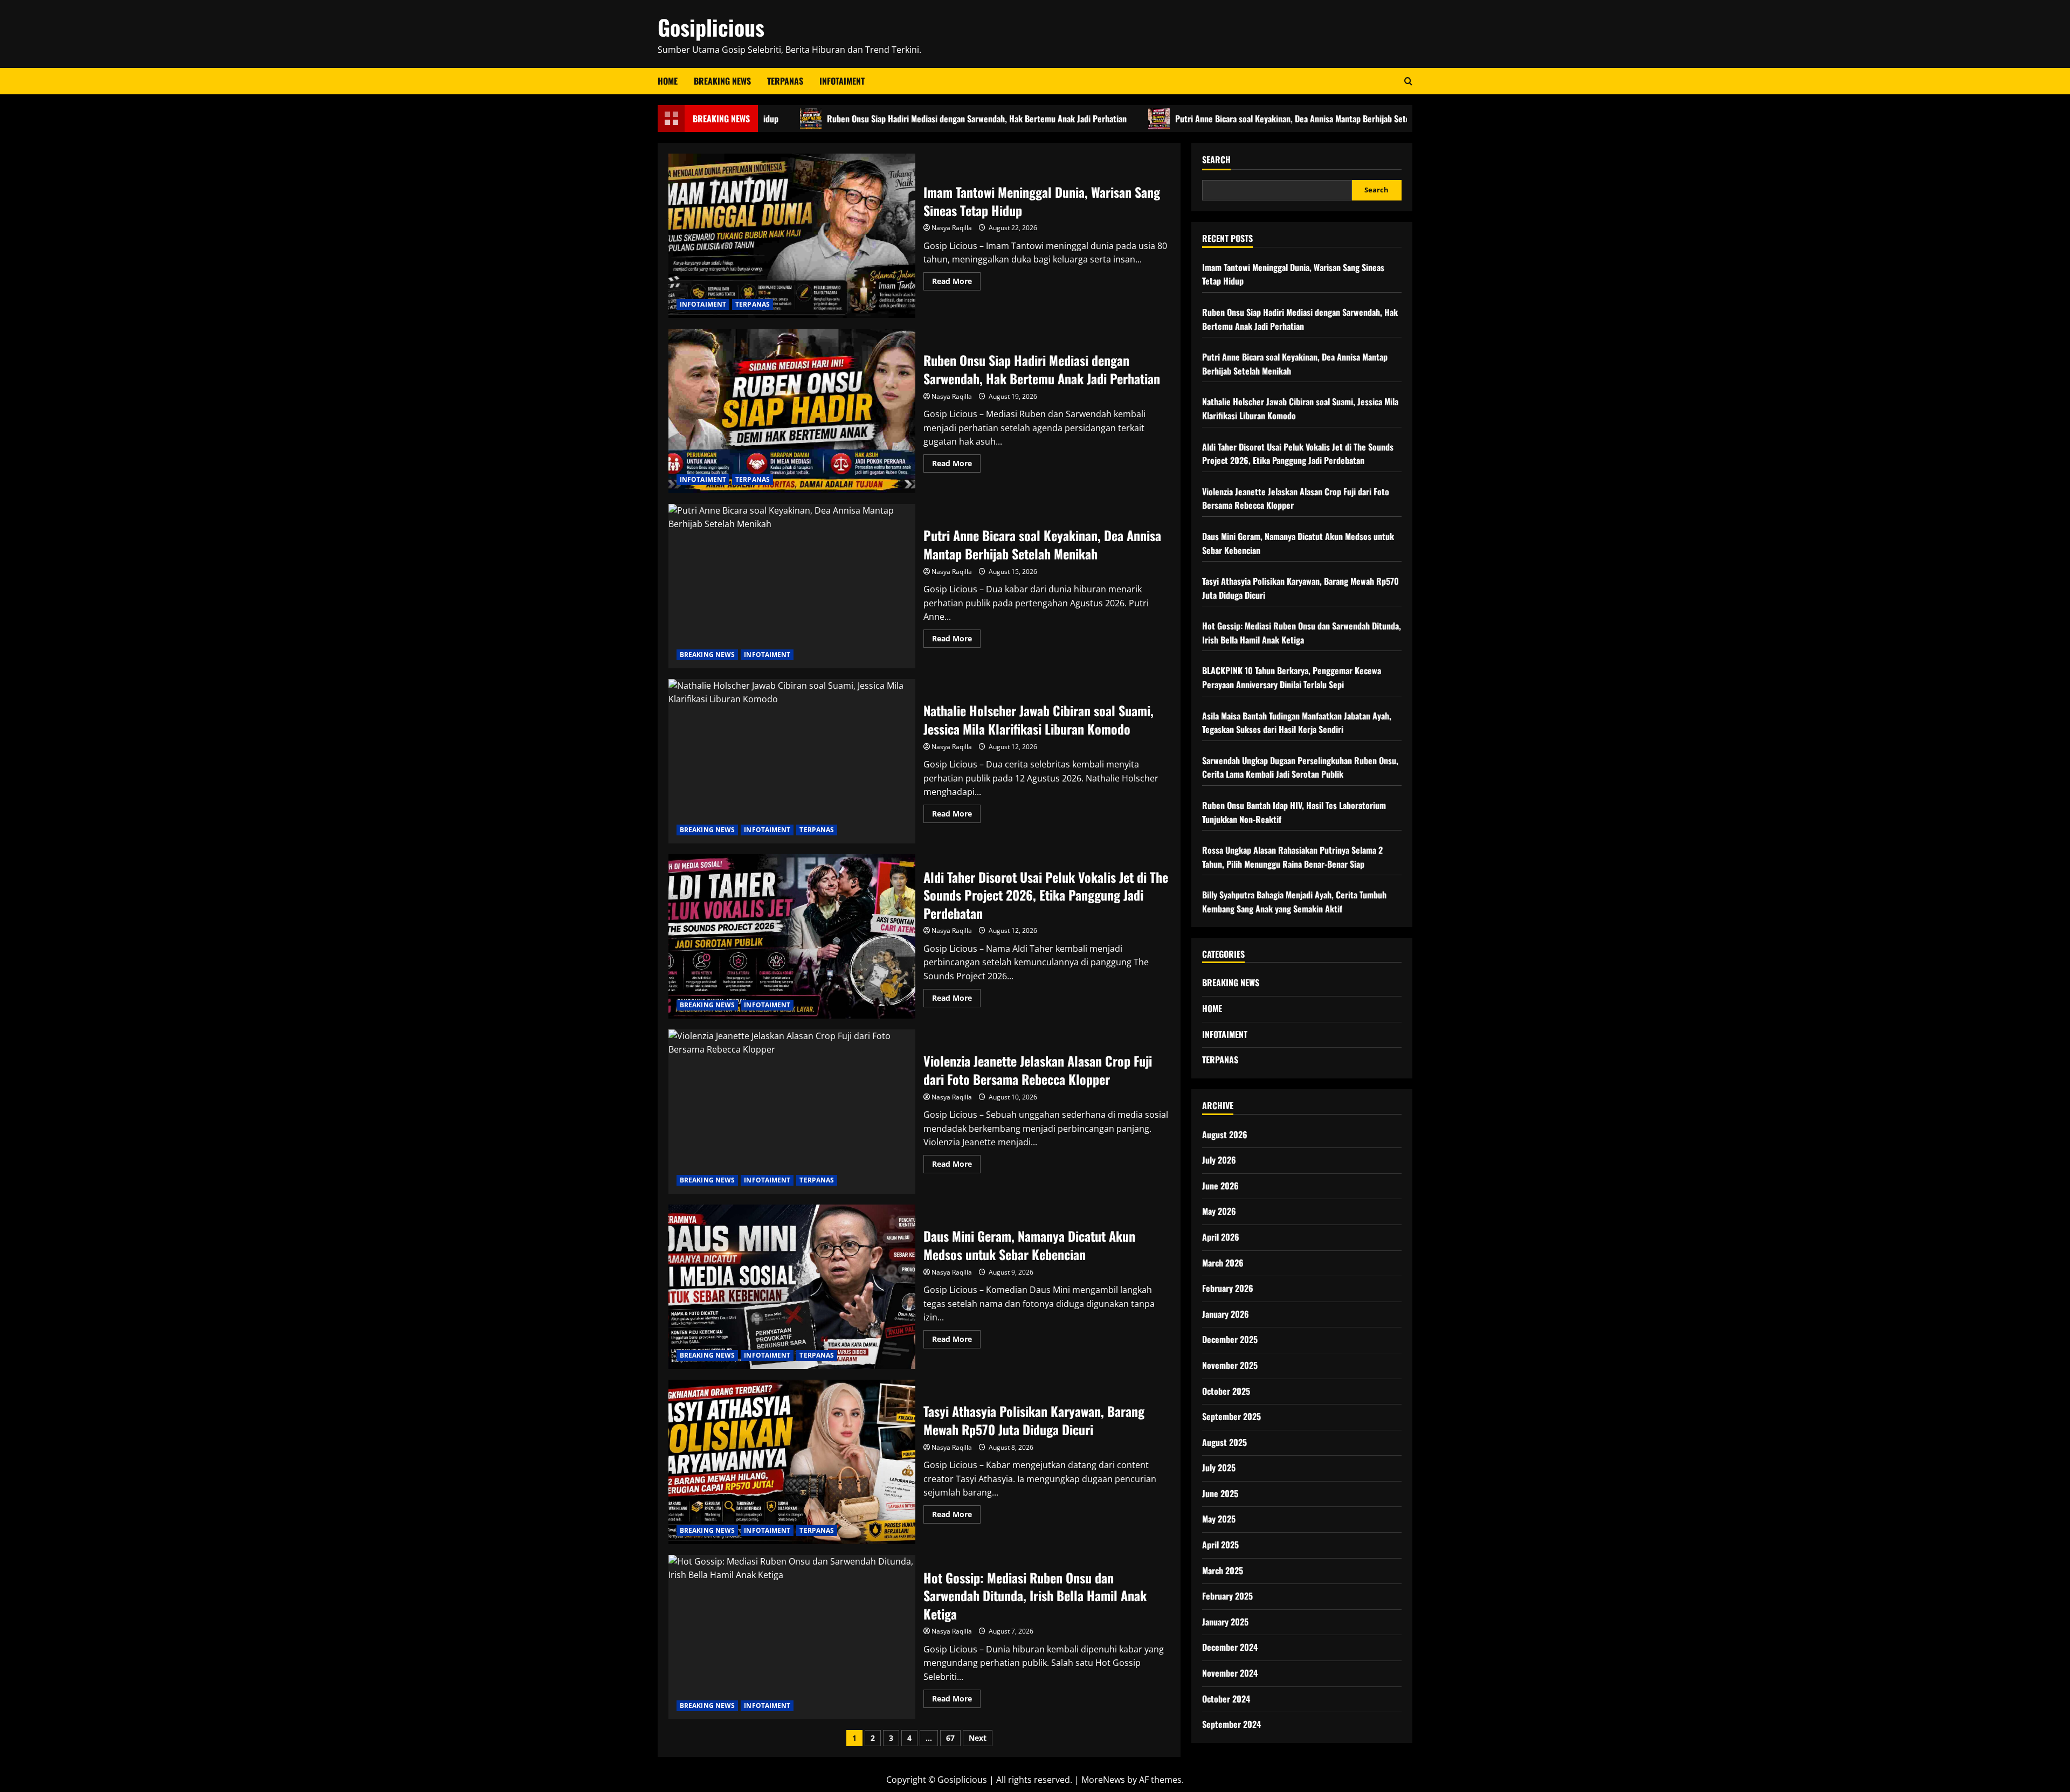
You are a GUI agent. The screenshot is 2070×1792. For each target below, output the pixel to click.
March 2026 (1223, 1263)
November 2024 (1230, 1673)
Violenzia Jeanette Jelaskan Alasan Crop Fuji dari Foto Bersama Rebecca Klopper (792, 1112)
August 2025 (1224, 1442)
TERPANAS (785, 81)
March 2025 (1223, 1570)
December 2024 (1230, 1647)
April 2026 (1221, 1237)
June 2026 (1220, 1186)
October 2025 (1226, 1391)
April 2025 (1220, 1545)
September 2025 (1231, 1416)
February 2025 (1227, 1596)
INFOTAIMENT (842, 81)
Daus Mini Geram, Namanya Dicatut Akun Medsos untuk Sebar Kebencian (792, 1287)
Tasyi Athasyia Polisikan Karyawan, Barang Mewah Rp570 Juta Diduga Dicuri (792, 1462)
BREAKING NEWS (722, 81)
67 (950, 1738)
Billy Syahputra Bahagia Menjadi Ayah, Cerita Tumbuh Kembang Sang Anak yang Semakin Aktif (1294, 902)
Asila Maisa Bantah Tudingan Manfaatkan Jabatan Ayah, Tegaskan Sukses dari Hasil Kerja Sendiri (1297, 723)
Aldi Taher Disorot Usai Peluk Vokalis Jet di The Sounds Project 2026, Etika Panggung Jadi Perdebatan (792, 936)
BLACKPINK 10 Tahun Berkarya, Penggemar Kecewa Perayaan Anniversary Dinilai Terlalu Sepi (1292, 677)
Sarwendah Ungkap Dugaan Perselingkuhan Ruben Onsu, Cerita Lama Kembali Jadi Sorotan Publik (1300, 767)
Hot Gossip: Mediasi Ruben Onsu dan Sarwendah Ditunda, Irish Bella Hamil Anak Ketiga (792, 1637)
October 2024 (1226, 1699)
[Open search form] (1408, 81)
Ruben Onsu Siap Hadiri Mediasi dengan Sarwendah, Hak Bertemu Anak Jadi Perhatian (880, 119)
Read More (956, 283)
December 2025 (1230, 1339)
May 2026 (1219, 1211)
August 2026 (1225, 1134)
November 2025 (1230, 1365)
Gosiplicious (711, 27)
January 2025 (1225, 1622)
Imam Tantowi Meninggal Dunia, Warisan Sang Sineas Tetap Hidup (792, 236)
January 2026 (1226, 1314)
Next (978, 1738)
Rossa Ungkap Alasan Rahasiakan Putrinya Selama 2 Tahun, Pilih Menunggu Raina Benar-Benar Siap (1292, 857)
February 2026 (1228, 1288)
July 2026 (1219, 1160)
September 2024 (1231, 1724)
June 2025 (1220, 1493)
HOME (1212, 1008)
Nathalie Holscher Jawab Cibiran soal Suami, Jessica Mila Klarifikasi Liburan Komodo (792, 761)
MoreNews (1103, 1780)
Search (1216, 160)
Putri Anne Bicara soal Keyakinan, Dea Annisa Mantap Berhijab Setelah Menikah (1216, 119)
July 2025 (1219, 1468)
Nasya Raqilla (952, 228)
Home (668, 81)
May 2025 (1219, 1519)
